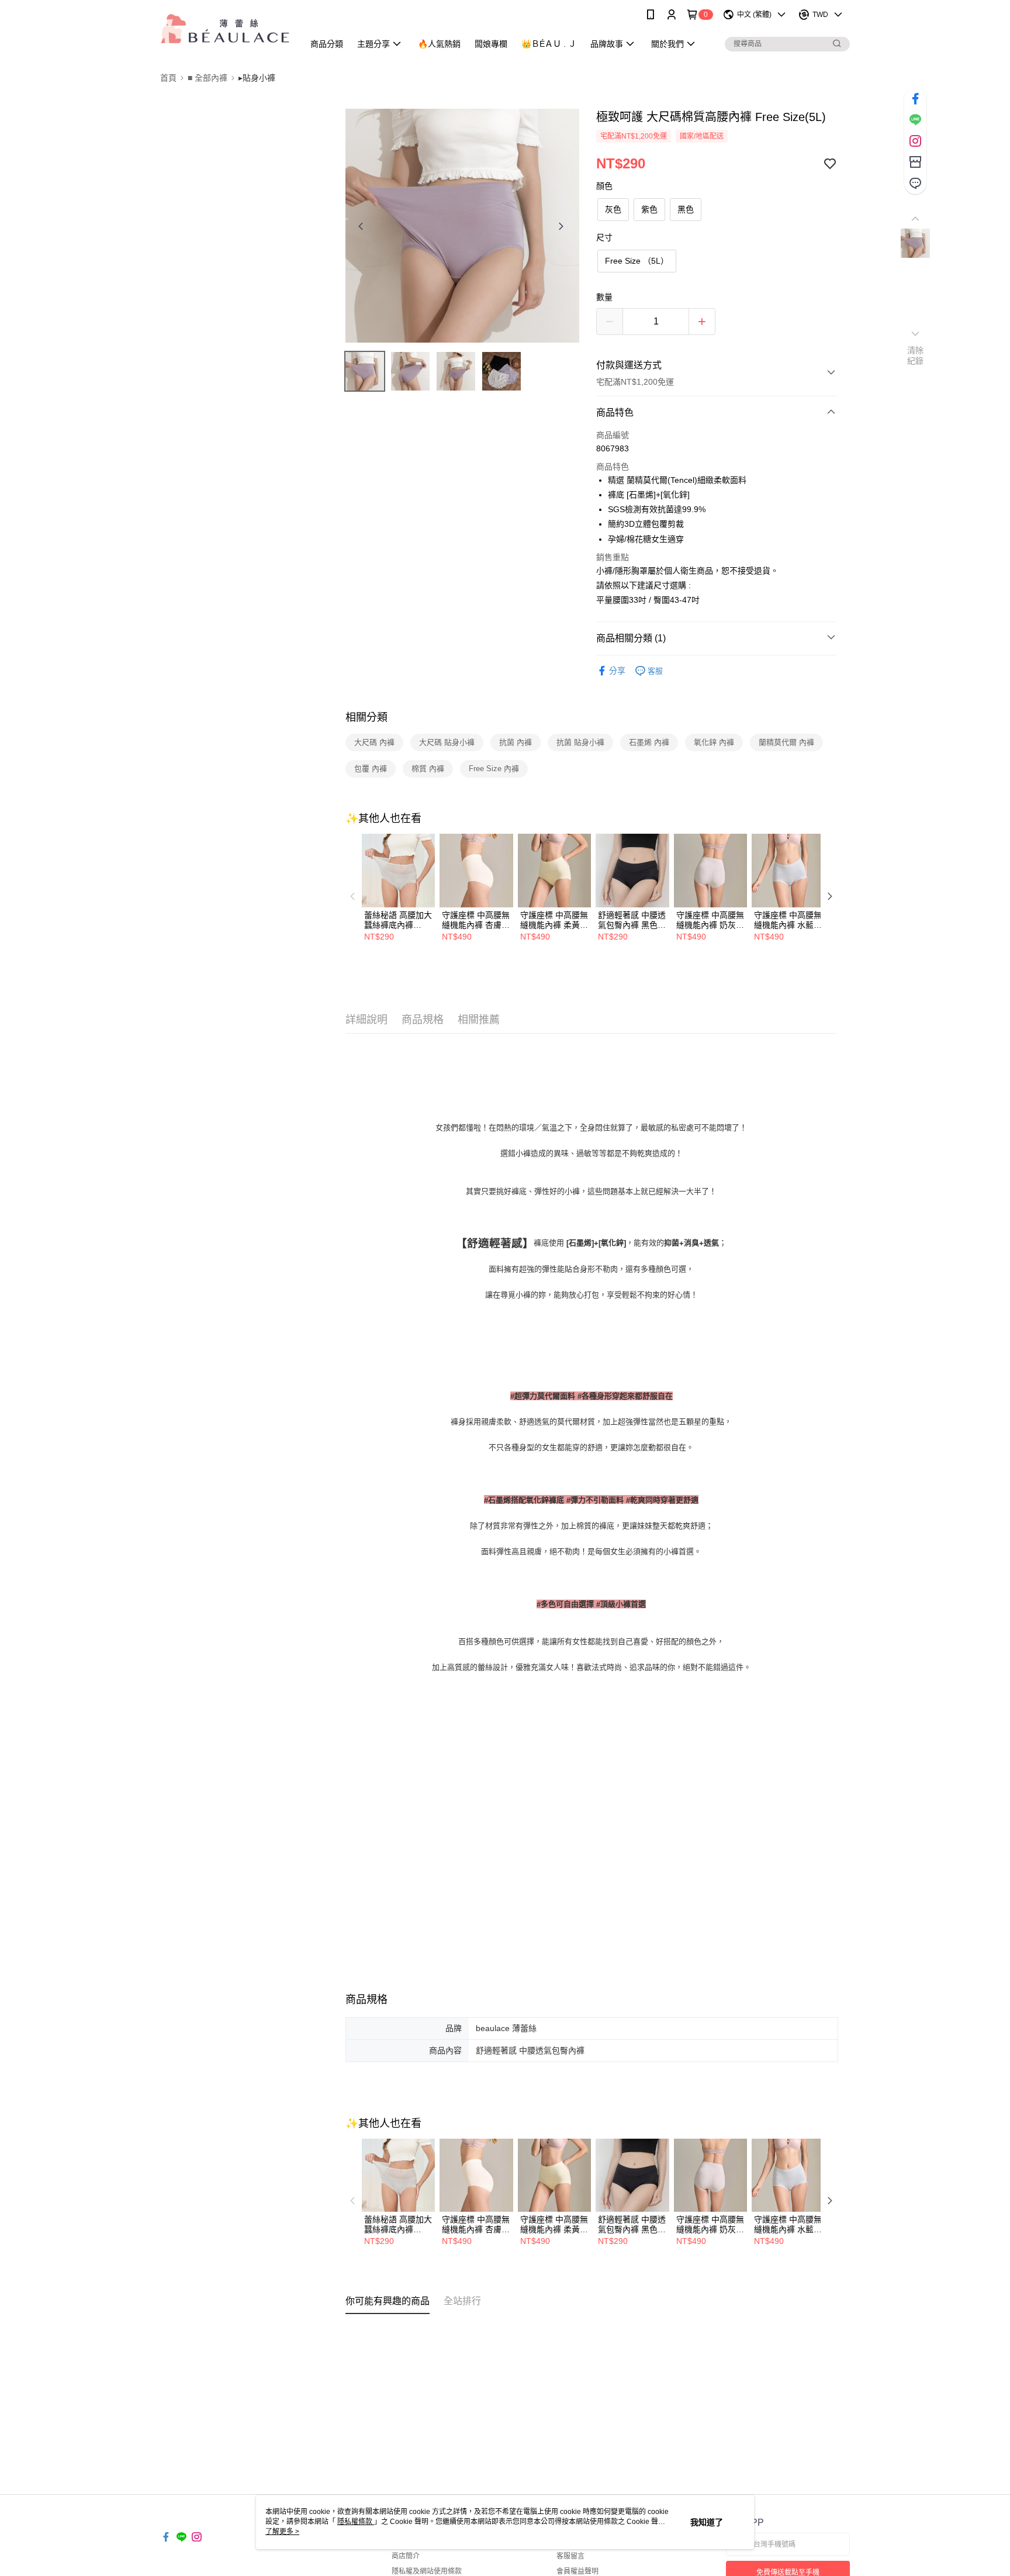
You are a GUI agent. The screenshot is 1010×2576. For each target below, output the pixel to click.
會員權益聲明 (577, 2571)
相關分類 (366, 717)
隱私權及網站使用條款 (427, 2571)
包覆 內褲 (371, 769)
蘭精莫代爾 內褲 (786, 742)
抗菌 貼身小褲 (580, 742)
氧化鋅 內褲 (714, 742)
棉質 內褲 (428, 769)
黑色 (686, 209)
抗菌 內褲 (516, 742)
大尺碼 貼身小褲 (447, 742)
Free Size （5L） (637, 261)
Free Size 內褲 (494, 769)
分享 (617, 671)
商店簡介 (406, 2556)
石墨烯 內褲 (649, 742)
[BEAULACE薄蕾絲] (225, 31)
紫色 (649, 209)
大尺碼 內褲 (374, 742)
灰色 (613, 209)
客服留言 (570, 2556)
